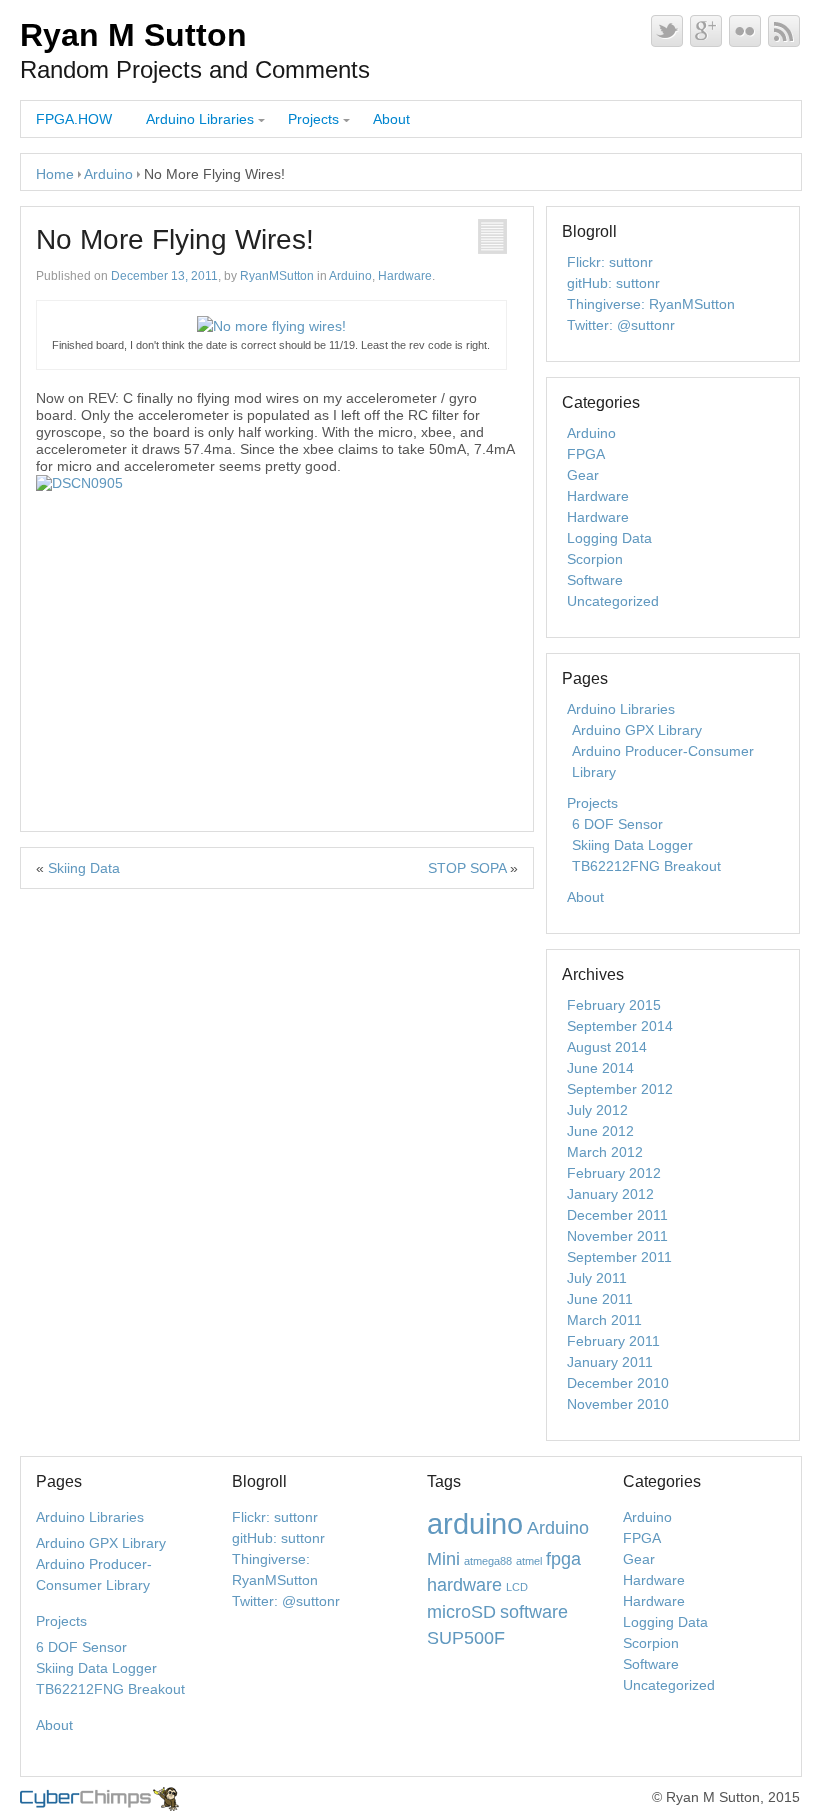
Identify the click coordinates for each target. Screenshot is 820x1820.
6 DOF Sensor (617, 824)
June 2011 (600, 1299)
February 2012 (614, 1173)
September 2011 (619, 1257)
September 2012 (620, 1089)
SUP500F (466, 1638)
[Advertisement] (277, 642)
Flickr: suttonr (610, 262)
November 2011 (617, 1236)
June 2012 (600, 1131)
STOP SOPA (467, 868)
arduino (475, 1523)
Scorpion (595, 559)
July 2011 (597, 1278)
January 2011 (610, 1362)
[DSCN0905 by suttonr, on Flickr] (79, 483)
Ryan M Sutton (133, 35)
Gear (583, 475)
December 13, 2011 (164, 276)
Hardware (405, 276)
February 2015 (614, 1005)
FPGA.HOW (74, 119)
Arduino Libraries (200, 119)
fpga (563, 1559)
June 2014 (600, 1068)
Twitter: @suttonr (621, 325)
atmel (529, 1561)
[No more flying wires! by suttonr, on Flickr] (271, 326)
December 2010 (618, 1383)
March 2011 (604, 1320)
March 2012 (605, 1152)
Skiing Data (84, 868)
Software (595, 580)
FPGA (586, 454)
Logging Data (609, 538)
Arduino (108, 174)
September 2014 (620, 1026)
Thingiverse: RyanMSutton (651, 304)
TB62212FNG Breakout (646, 866)
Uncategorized (613, 601)
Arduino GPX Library (637, 730)
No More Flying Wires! (175, 239)
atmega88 (488, 1561)
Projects (313, 119)
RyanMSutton (277, 276)
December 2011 (617, 1215)
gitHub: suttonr (613, 283)
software (534, 1612)
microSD (461, 1612)
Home (55, 174)
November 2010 (618, 1404)
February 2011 (613, 1341)
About (391, 119)
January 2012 (610, 1194)
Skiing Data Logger (632, 845)
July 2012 (597, 1110)
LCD (517, 1587)
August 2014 (607, 1047)
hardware (464, 1585)
